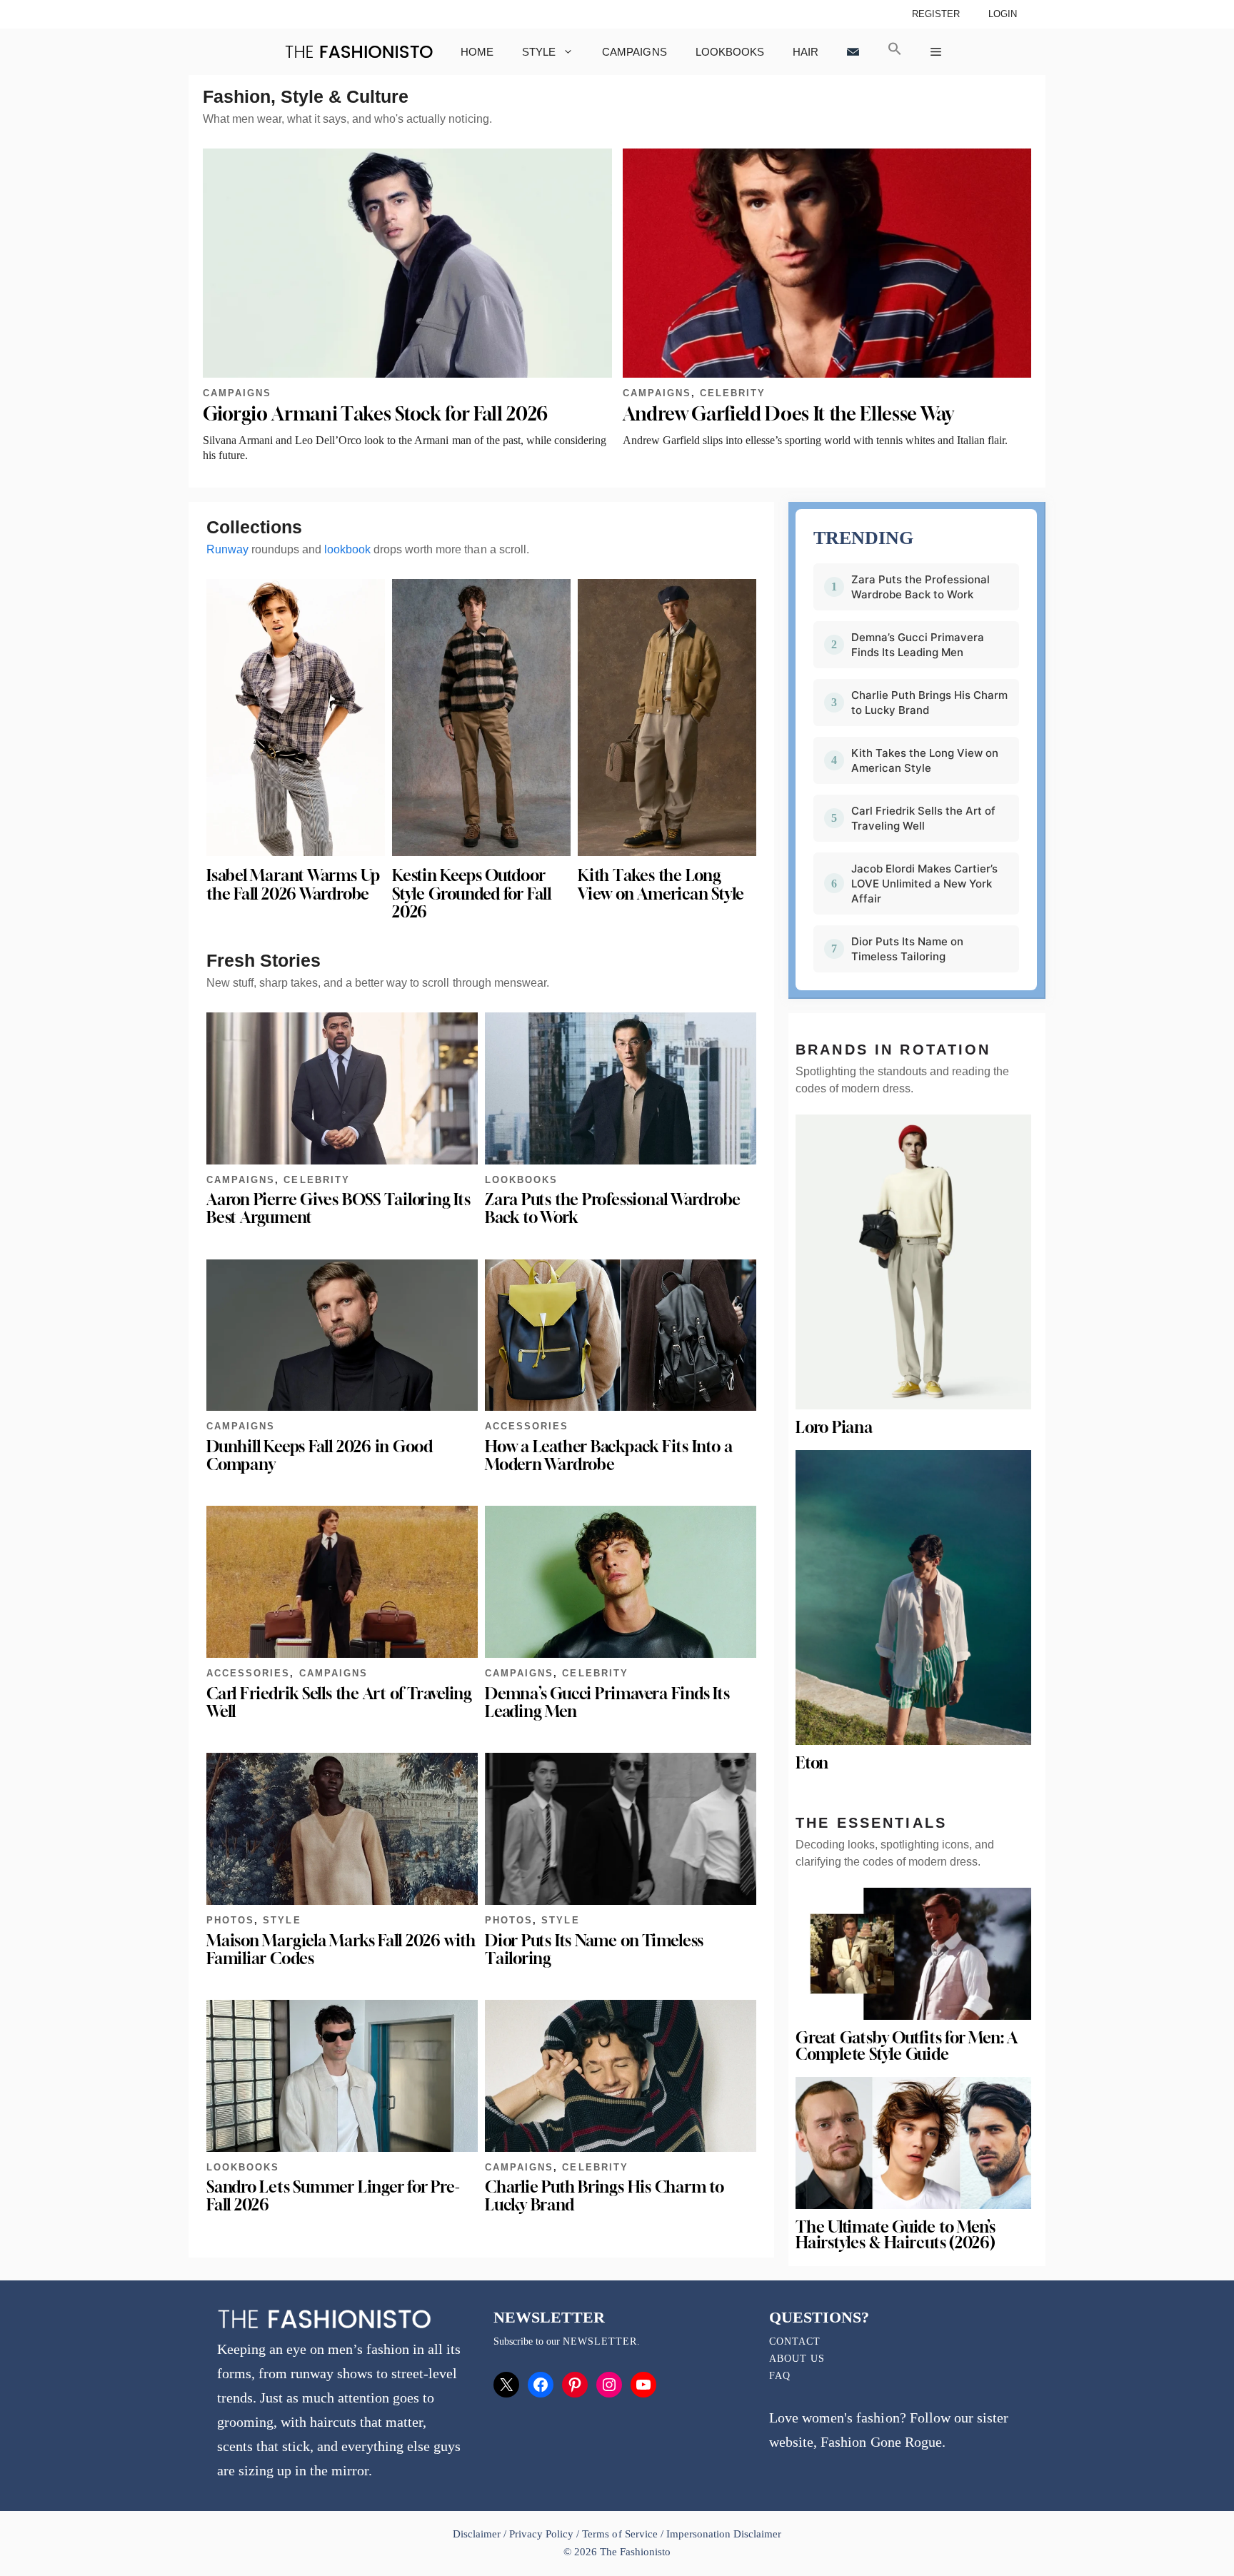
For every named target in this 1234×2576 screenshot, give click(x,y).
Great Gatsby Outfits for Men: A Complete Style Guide (906, 2046)
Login (1003, 14)
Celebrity (733, 393)
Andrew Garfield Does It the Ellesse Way (788, 414)
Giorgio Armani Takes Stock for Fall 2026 (375, 414)
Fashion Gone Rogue (881, 2442)
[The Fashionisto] (359, 52)
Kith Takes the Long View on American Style (661, 884)
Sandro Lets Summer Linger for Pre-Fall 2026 (333, 2196)
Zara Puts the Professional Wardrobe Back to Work (613, 1208)
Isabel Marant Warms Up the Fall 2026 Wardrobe (293, 884)
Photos (230, 1920)
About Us (797, 2359)
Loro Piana (834, 1427)
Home (477, 52)
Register (936, 14)
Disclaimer (478, 2534)
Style (539, 52)
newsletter (600, 2341)
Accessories (527, 1426)
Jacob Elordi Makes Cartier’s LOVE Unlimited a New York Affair (924, 884)
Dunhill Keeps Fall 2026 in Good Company (320, 1455)
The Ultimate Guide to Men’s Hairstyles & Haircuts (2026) (896, 2235)
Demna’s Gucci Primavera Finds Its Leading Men (607, 1702)
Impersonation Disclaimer (724, 2534)
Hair (806, 52)
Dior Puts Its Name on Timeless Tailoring (594, 1949)
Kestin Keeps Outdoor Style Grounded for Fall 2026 (472, 893)
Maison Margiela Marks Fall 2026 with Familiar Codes (341, 1949)
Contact (795, 2341)
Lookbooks (730, 52)
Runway (227, 549)
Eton (812, 1763)
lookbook (347, 549)
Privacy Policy (541, 2534)
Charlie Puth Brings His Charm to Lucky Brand (605, 2196)
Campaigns (634, 52)
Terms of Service (619, 2534)
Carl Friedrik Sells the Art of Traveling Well (339, 1702)
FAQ (780, 2376)
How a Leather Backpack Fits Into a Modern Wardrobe (608, 1455)
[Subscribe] (853, 52)
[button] (895, 52)
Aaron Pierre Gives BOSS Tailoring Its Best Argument (338, 1208)
